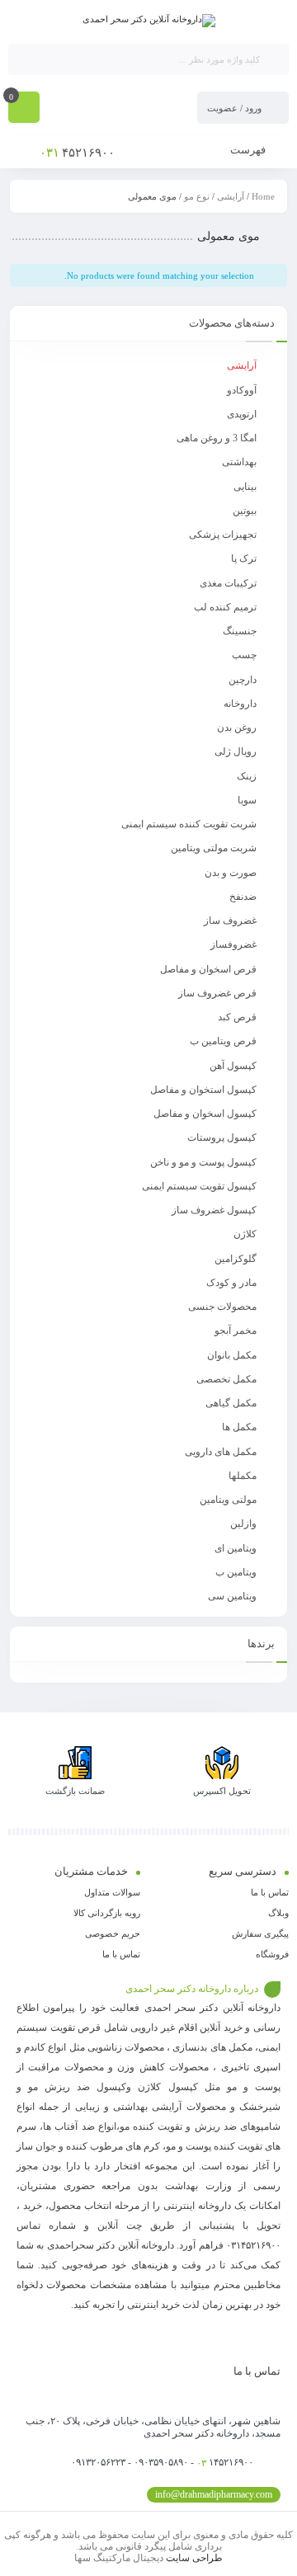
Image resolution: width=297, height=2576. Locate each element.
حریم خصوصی (113, 1933)
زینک (247, 776)
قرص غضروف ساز (217, 993)
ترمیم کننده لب (225, 607)
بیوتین (245, 511)
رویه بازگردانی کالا (107, 1913)
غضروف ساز (230, 921)
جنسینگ (240, 631)
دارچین (243, 680)
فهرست (249, 150)
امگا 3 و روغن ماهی (217, 438)
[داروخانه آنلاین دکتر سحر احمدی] (149, 21)
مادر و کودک (231, 1283)
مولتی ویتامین (228, 1500)
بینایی (245, 487)
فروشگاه (272, 1954)
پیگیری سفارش (260, 1933)
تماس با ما (270, 1892)
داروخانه (240, 704)
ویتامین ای (236, 1548)
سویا (247, 800)
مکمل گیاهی (231, 1403)
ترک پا (244, 558)
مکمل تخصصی (226, 1379)
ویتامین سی (232, 1596)
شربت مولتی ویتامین (214, 848)
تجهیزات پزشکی (223, 535)
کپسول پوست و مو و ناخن (203, 1162)
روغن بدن (237, 728)
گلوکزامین (236, 1259)
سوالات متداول (112, 1892)
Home (263, 196)
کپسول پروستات (222, 1137)
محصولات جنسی (222, 1307)
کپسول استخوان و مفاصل (203, 1090)
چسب (244, 655)
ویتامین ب (236, 1572)
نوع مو (197, 196)
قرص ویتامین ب (223, 1041)
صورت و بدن (231, 873)
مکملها (243, 1476)
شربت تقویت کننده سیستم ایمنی (189, 824)
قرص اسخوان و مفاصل (208, 969)
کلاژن (245, 1234)
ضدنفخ (243, 897)
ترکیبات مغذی (228, 583)
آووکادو (242, 390)
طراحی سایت (194, 2558)
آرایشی (231, 196)
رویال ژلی (236, 751)
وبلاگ (278, 1913)
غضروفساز (233, 944)
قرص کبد (237, 1017)
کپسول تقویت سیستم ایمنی (199, 1186)
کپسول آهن (233, 1066)
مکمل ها (239, 1427)
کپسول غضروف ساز (214, 1210)
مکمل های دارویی (221, 1452)
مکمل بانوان (232, 1355)
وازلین (243, 1523)
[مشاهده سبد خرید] (24, 109)
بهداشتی (239, 462)
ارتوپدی (242, 414)
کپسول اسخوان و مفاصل (205, 1114)
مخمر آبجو (236, 1330)
